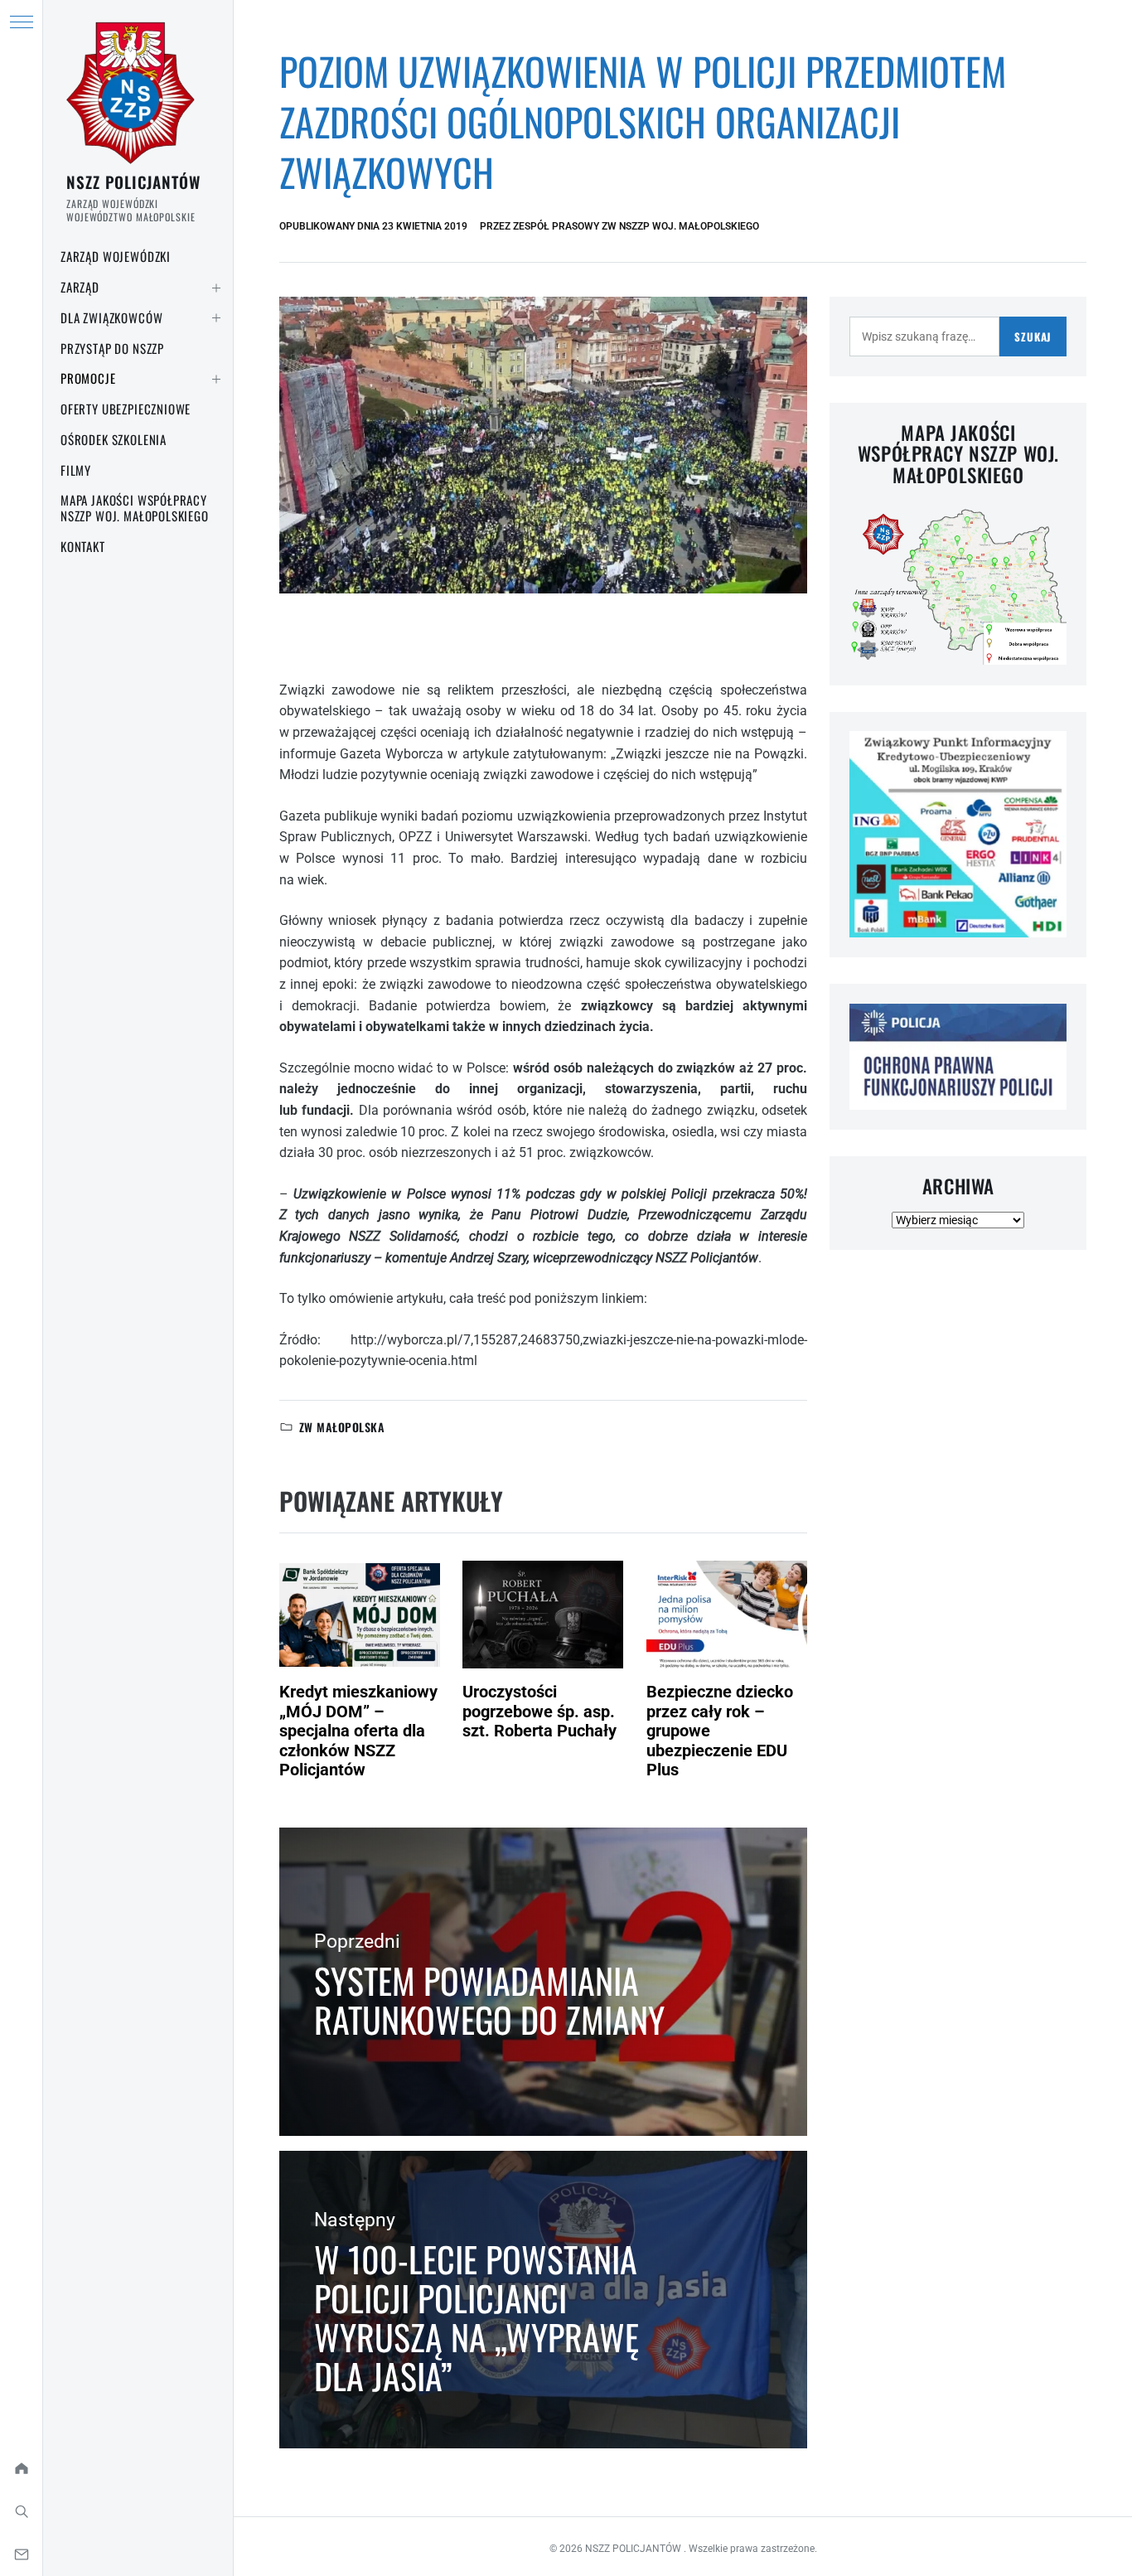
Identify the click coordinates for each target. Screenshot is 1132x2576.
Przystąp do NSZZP (112, 348)
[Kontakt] (21, 2554)
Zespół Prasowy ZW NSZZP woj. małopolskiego (636, 226)
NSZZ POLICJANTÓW (133, 182)
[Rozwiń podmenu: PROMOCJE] (216, 379)
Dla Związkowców (111, 317)
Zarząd (80, 287)
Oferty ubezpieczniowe (126, 409)
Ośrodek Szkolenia (114, 439)
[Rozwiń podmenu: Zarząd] (216, 288)
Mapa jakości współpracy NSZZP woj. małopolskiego (135, 508)
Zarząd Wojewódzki (116, 256)
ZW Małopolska (342, 1427)
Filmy (76, 470)
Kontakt (83, 546)
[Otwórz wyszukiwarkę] (21, 2511)
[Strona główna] (21, 2468)
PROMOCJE (88, 378)
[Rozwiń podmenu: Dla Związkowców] (216, 318)
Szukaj (1033, 337)
